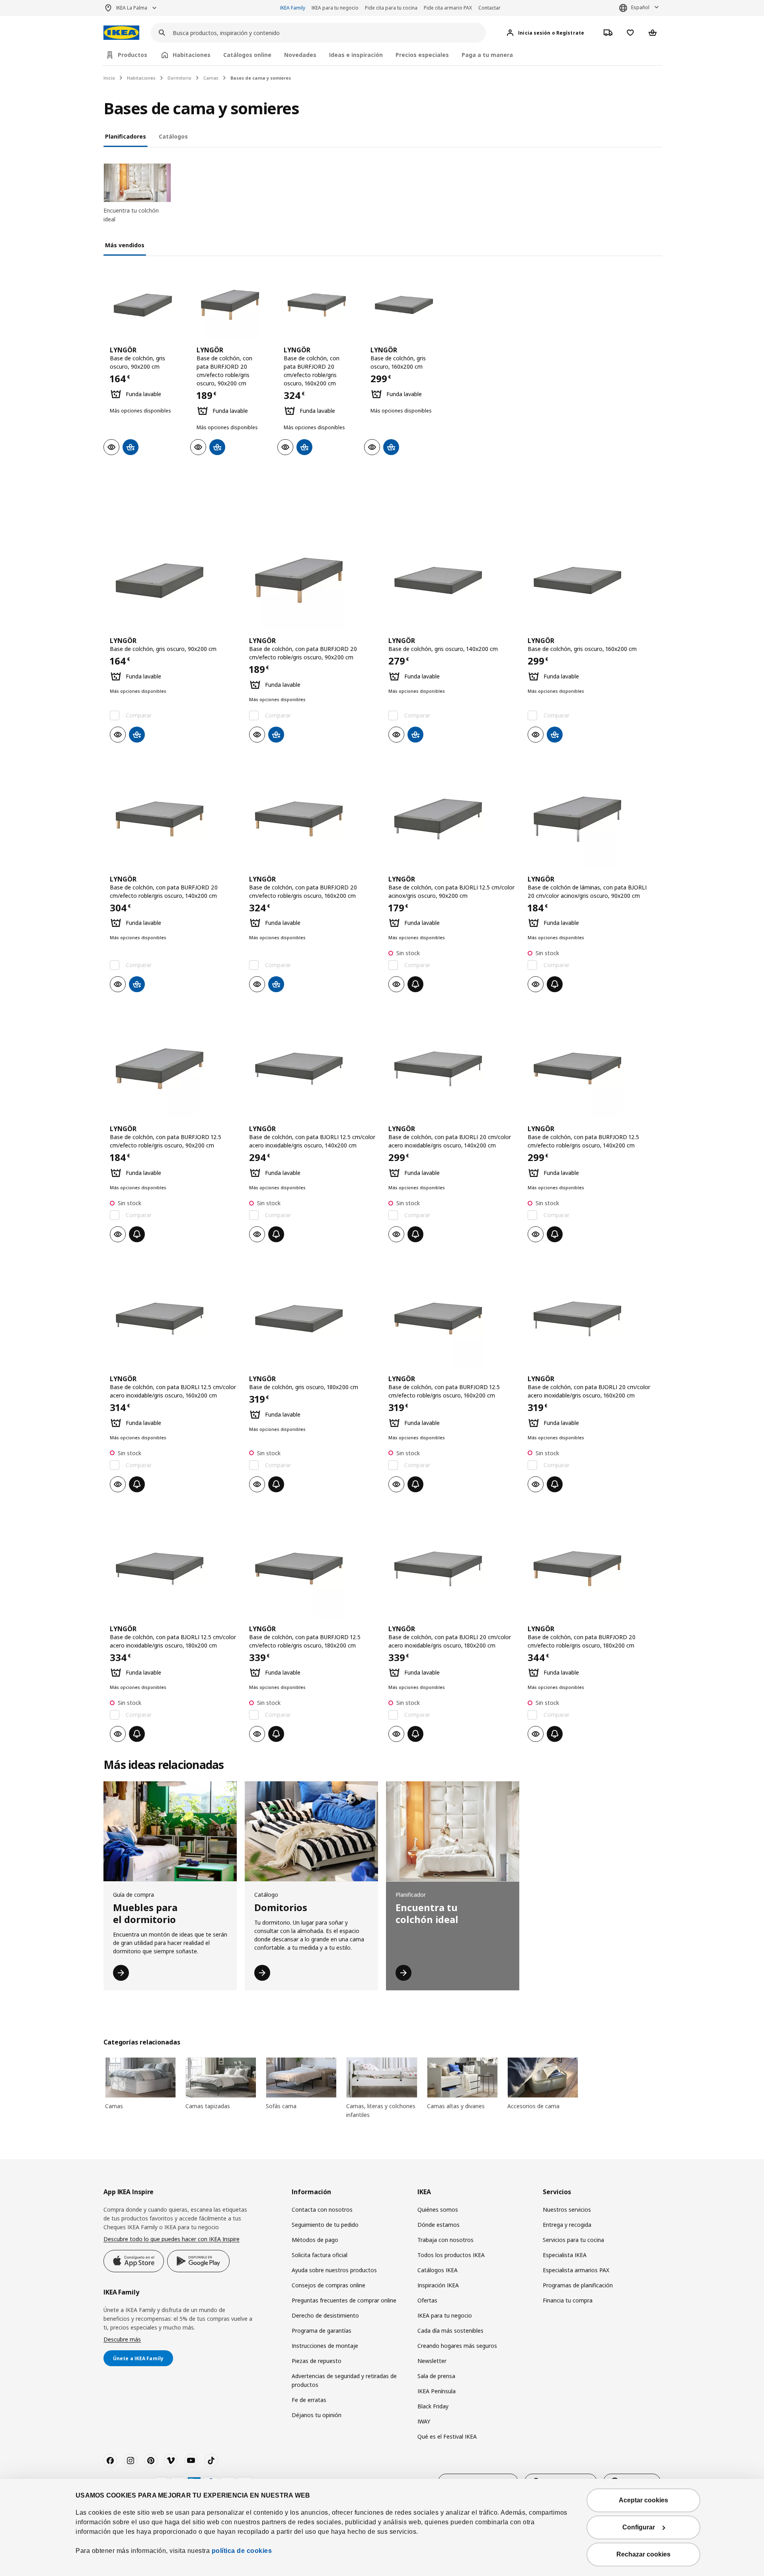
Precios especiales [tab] (422, 55)
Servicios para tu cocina (573, 2240)
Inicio (109, 78)
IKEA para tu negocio (335, 8)
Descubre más (122, 2339)
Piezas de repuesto (317, 2361)
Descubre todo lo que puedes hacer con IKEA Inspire (172, 2239)
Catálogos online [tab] (247, 55)
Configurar (639, 2527)
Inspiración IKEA (438, 2285)
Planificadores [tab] (126, 136)
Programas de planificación (578, 2285)
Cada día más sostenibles (450, 2331)
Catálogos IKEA (438, 2270)
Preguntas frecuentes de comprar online (344, 2300)
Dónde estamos (439, 2225)
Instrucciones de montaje (325, 2346)
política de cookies (242, 2551)
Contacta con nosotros (322, 2210)
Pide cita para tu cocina (391, 8)
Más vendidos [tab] (125, 245)
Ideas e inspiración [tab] (356, 55)
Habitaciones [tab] (192, 55)
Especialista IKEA (565, 2255)
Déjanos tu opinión (317, 2415)
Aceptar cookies (643, 2500)
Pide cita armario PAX (448, 8)
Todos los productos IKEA (451, 2255)
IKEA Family (293, 8)
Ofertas (427, 2300)
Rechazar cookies (643, 2554)
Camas (211, 78)
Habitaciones (141, 78)
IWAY (424, 2421)
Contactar (489, 8)
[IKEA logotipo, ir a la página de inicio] (121, 33)
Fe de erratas (309, 2400)
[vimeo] (171, 2461)
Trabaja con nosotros (445, 2240)
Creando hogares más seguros (457, 2346)
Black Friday (433, 2406)
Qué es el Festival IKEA (447, 2436)
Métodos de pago (315, 2240)
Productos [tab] (133, 55)
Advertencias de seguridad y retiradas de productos (344, 2380)
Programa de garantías (322, 2331)
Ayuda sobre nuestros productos (334, 2270)
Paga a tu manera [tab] (487, 55)
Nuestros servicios (567, 2210)
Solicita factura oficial (320, 2255)
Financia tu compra (568, 2300)
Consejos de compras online (328, 2285)
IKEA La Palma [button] (132, 8)
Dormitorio (179, 78)
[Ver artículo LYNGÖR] (143, 305)
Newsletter (432, 2361)
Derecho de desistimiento (325, 2315)
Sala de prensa (436, 2376)
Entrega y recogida (567, 2225)
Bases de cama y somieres (261, 78)
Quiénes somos (438, 2210)
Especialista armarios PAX (576, 2270)
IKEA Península (437, 2391)
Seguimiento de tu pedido (325, 2225)
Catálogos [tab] (173, 136)
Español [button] (640, 7)
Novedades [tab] (300, 55)
